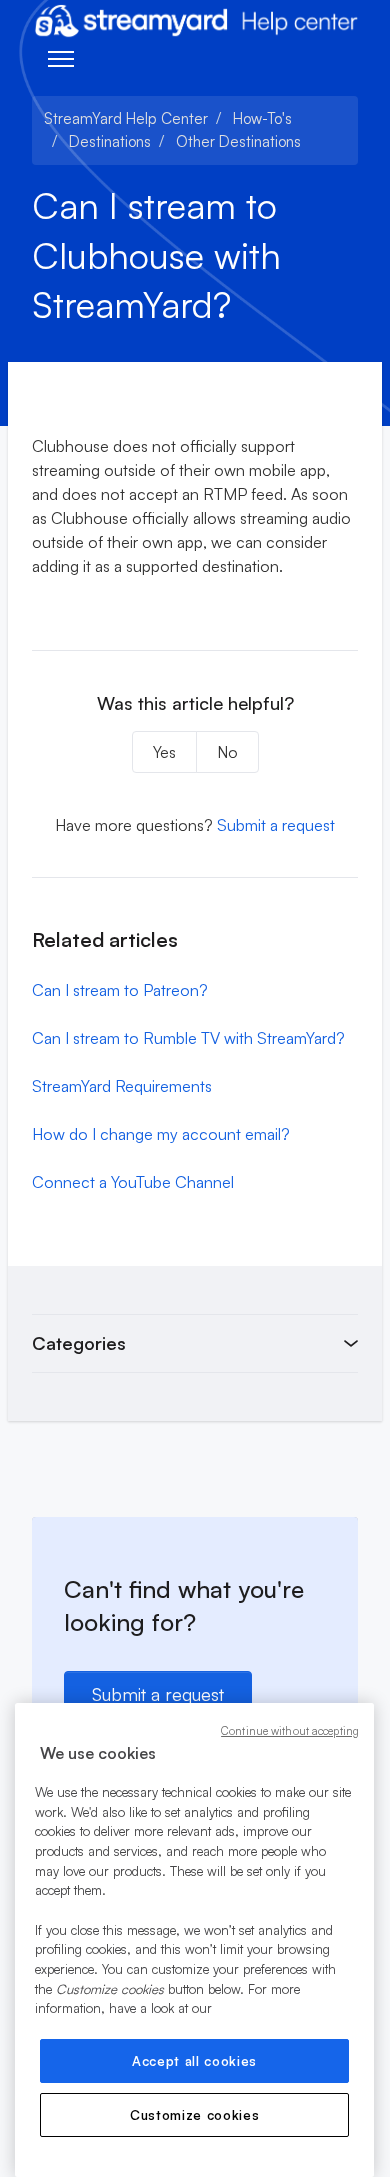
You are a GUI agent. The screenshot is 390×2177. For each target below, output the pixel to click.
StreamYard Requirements (122, 1086)
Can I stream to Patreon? (120, 990)
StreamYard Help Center (126, 118)
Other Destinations (238, 141)
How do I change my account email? (161, 1134)
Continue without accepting (290, 1731)
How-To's (262, 118)
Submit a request (276, 825)
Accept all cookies (194, 2061)
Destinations (110, 141)
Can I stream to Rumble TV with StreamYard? (188, 1038)
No (227, 752)
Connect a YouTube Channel (133, 1182)
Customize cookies (194, 2115)
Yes (164, 752)
